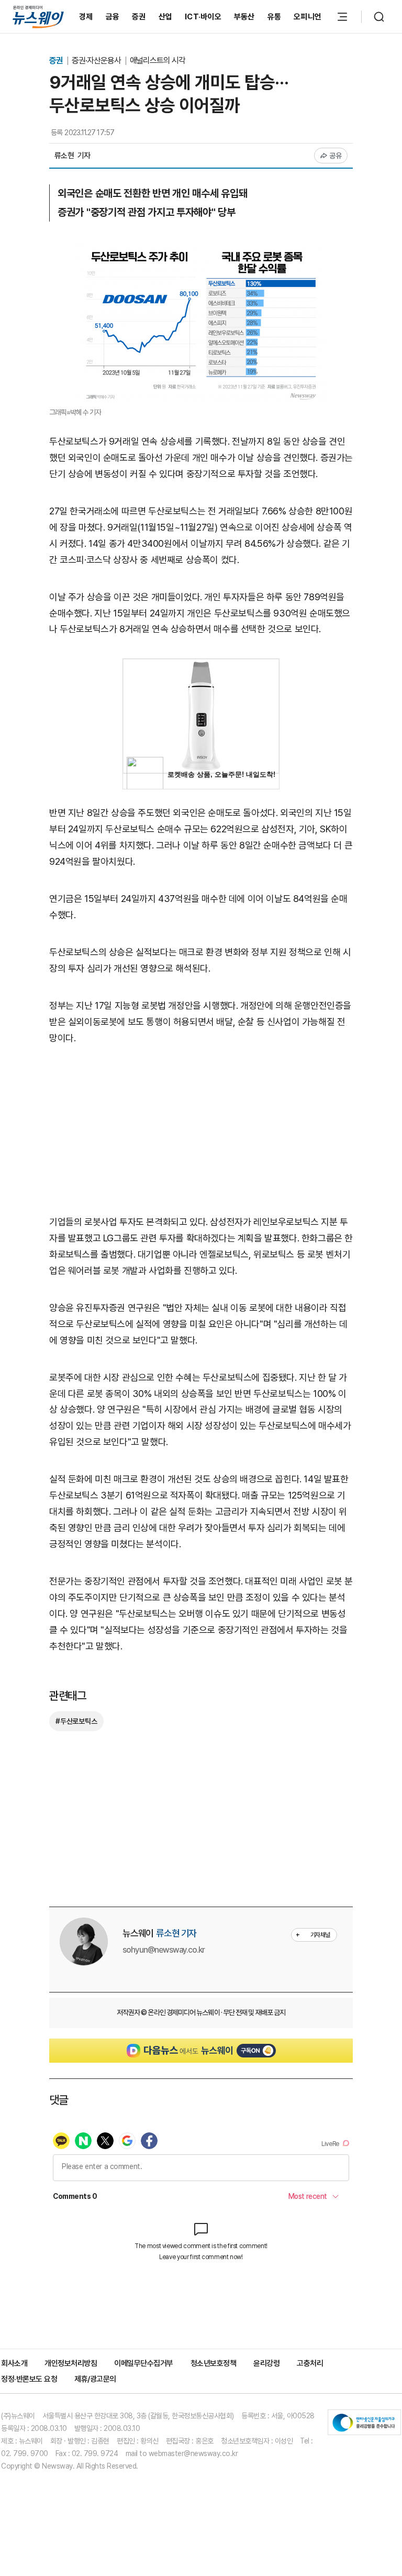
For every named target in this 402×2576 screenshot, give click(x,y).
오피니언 (308, 17)
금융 (113, 17)
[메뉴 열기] (342, 17)
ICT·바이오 (203, 17)
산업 (166, 17)
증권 (139, 17)
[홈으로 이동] (38, 16)
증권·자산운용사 (97, 60)
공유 (336, 156)
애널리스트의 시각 (158, 60)
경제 (86, 17)
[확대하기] (201, 250)
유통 (275, 17)
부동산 (244, 17)
